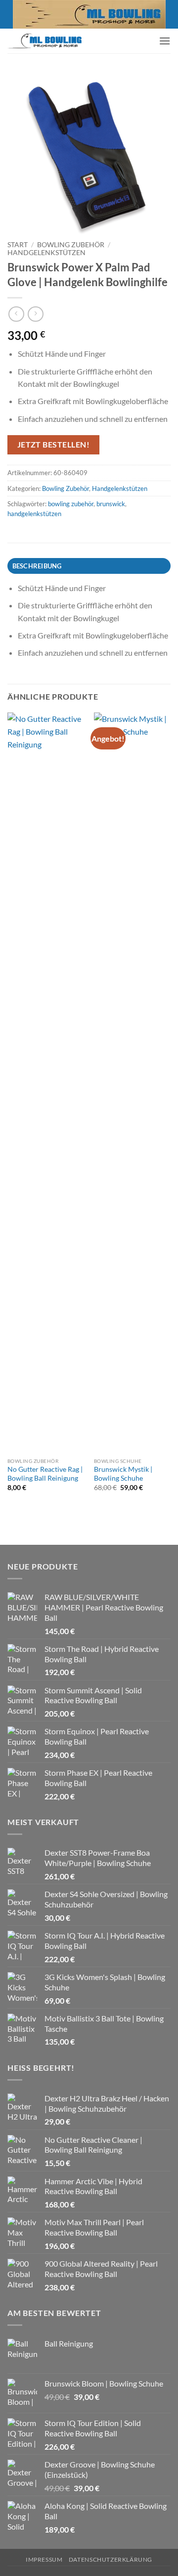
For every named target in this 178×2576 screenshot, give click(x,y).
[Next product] (16, 314)
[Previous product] (35, 314)
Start (18, 245)
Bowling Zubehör (71, 245)
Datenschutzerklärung (111, 2559)
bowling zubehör (71, 504)
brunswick (111, 504)
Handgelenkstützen (46, 253)
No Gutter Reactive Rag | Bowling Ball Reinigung (45, 1474)
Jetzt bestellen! (53, 445)
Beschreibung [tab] (37, 566)
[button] (165, 41)
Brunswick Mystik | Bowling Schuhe (123, 1474)
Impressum (44, 2559)
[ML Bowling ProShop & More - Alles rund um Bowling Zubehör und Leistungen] (44, 41)
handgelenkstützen (34, 514)
